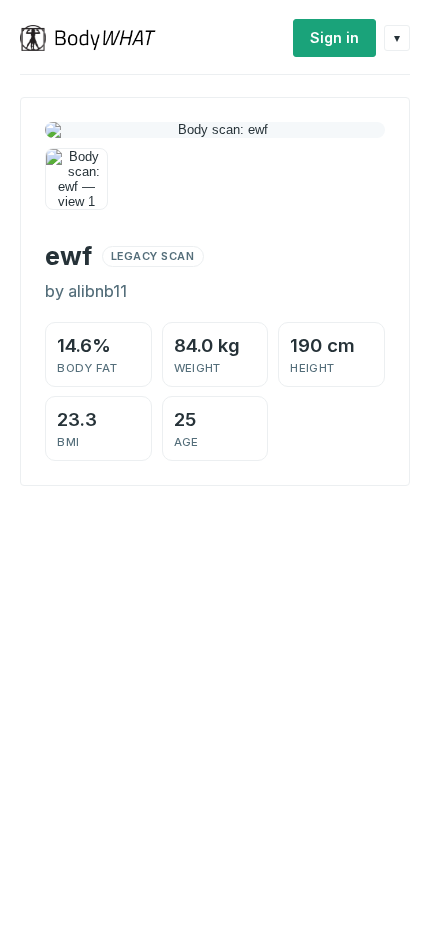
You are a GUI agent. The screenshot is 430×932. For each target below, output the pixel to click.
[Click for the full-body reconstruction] (215, 130)
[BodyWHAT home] (95, 38)
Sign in (334, 37)
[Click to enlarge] (76, 179)
